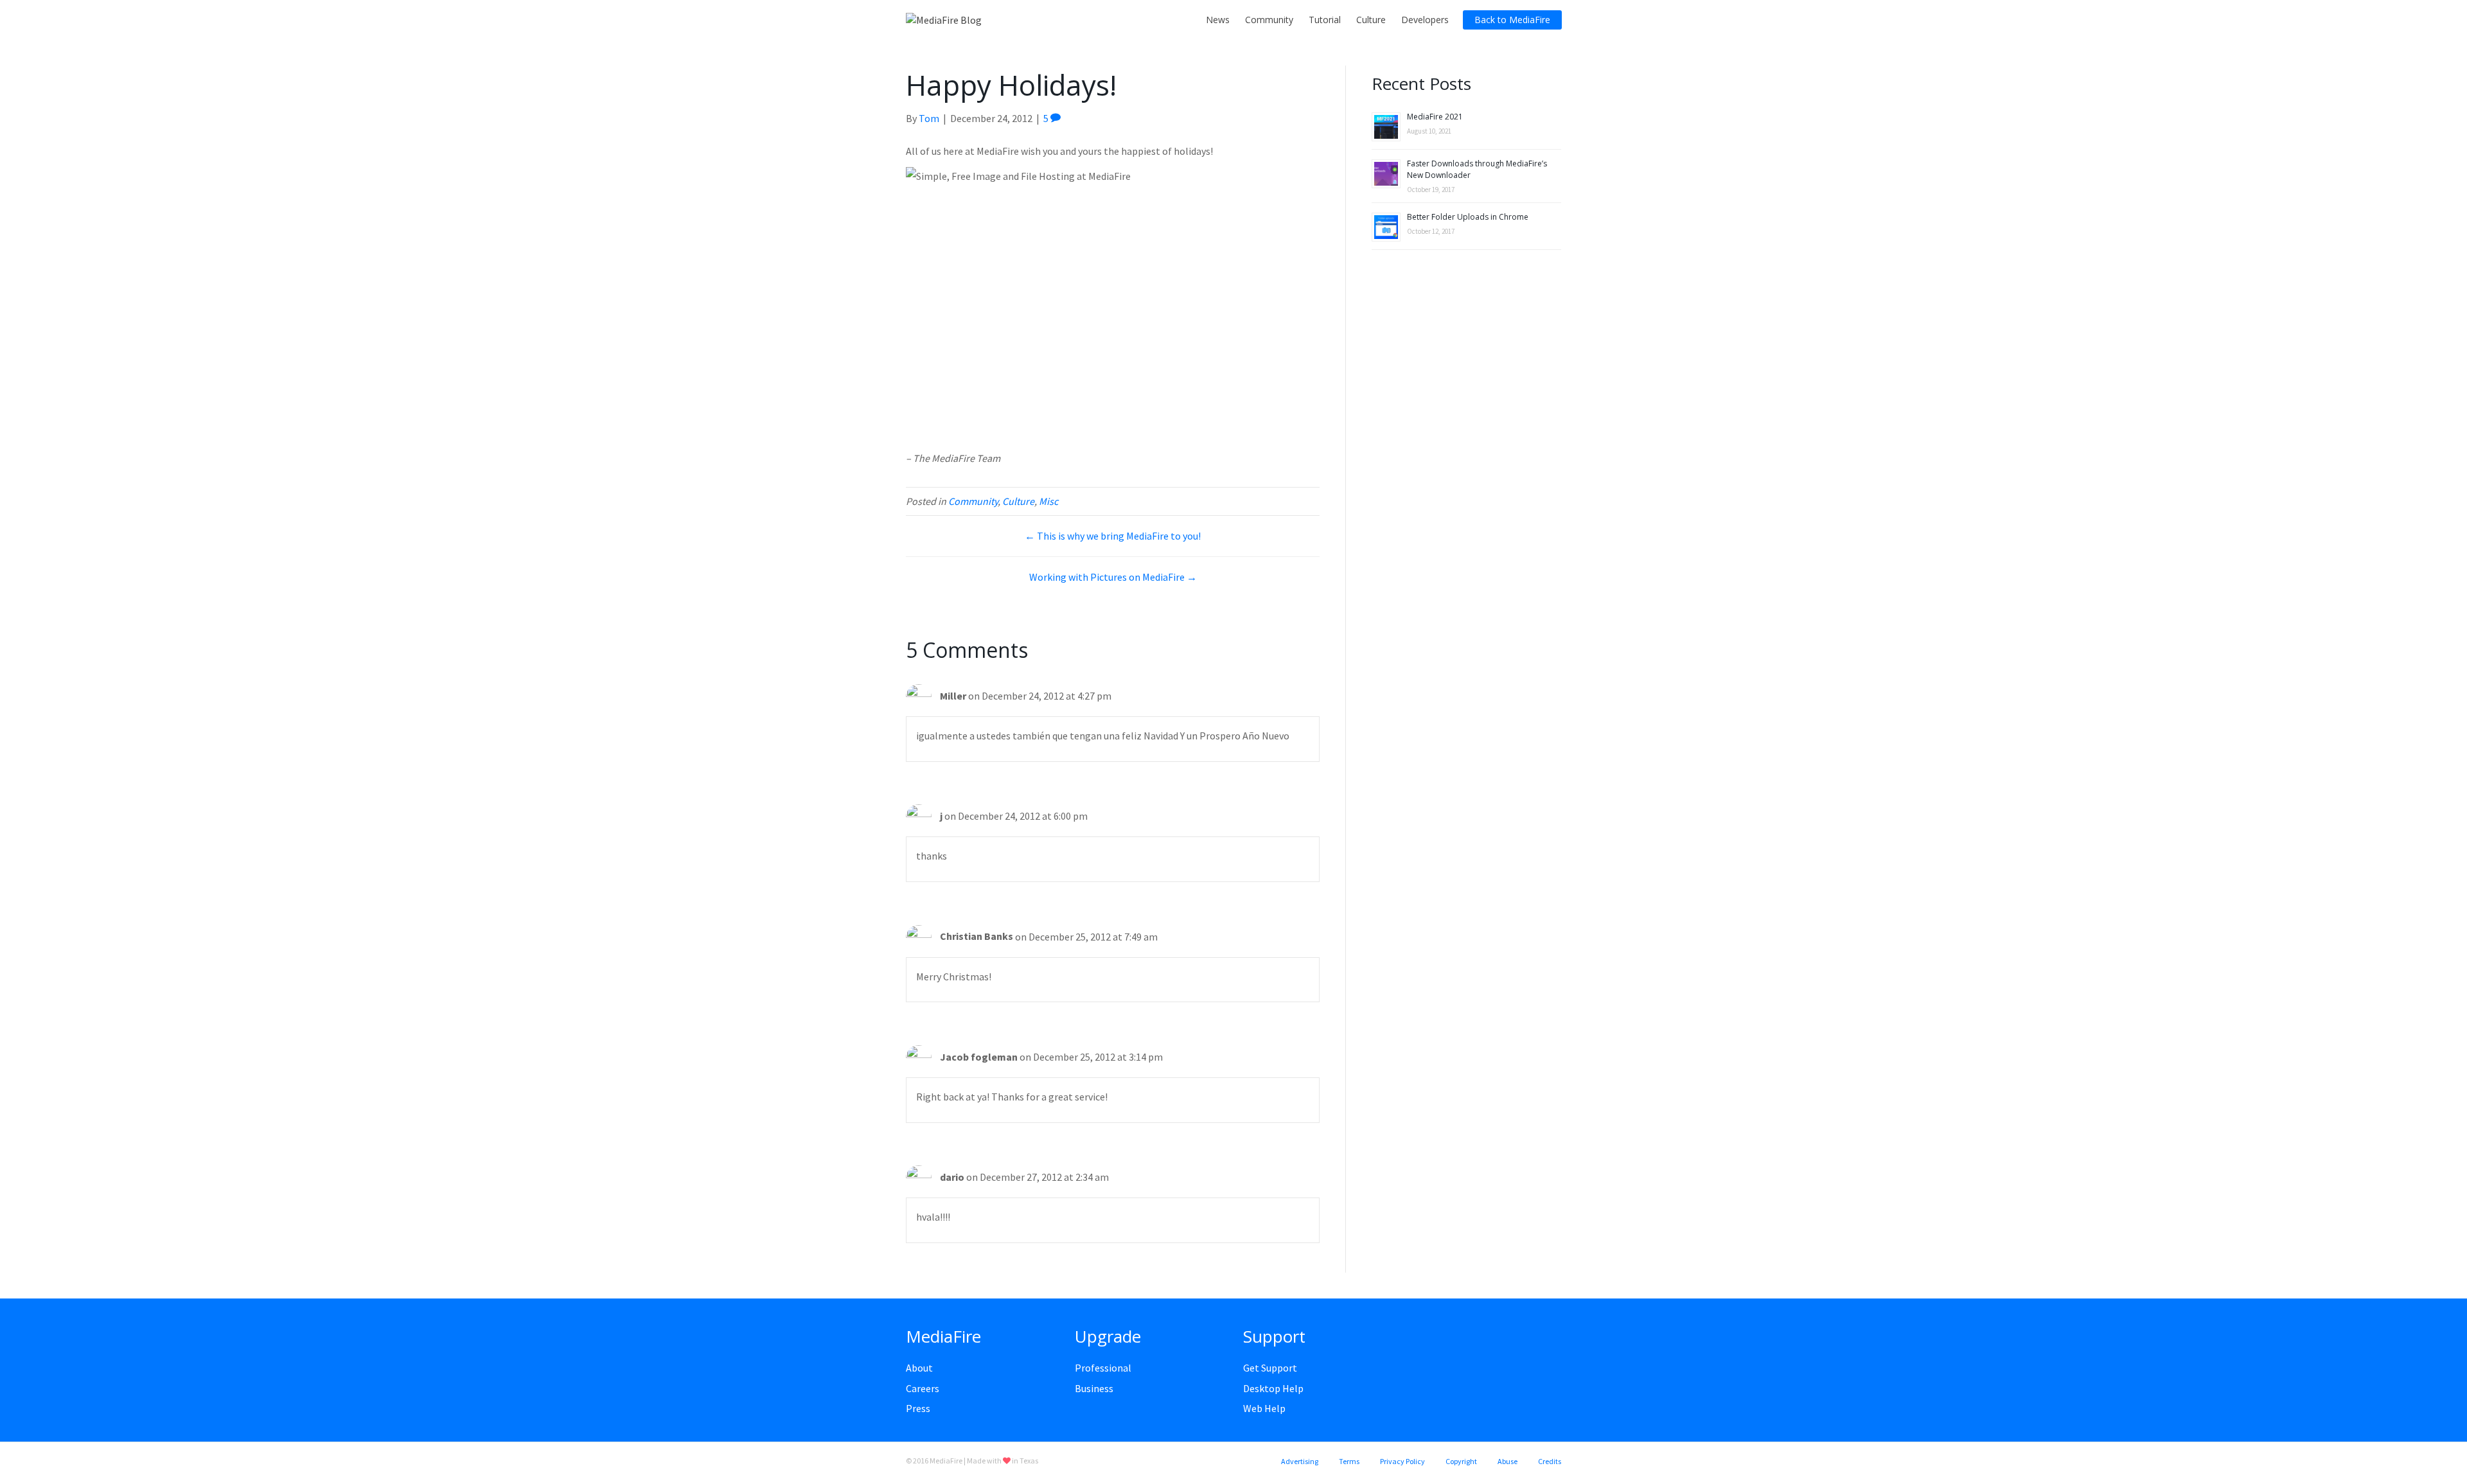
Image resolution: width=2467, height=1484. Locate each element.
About (919, 1368)
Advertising (1300, 1461)
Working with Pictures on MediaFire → (1113, 577)
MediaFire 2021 (1435, 117)
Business (1094, 1388)
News (1218, 20)
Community (1269, 20)
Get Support (1270, 1368)
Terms (1349, 1461)
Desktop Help (1273, 1388)
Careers (923, 1388)
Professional (1103, 1368)
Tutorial (1325, 20)
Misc (1048, 501)
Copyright (1461, 1461)
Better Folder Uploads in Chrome (1468, 217)
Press (918, 1408)
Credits (1550, 1461)
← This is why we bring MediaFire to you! (1113, 536)
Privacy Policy (1402, 1461)
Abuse (1508, 1461)
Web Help (1264, 1408)
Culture (1371, 20)
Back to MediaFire (1512, 20)
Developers (1425, 20)
